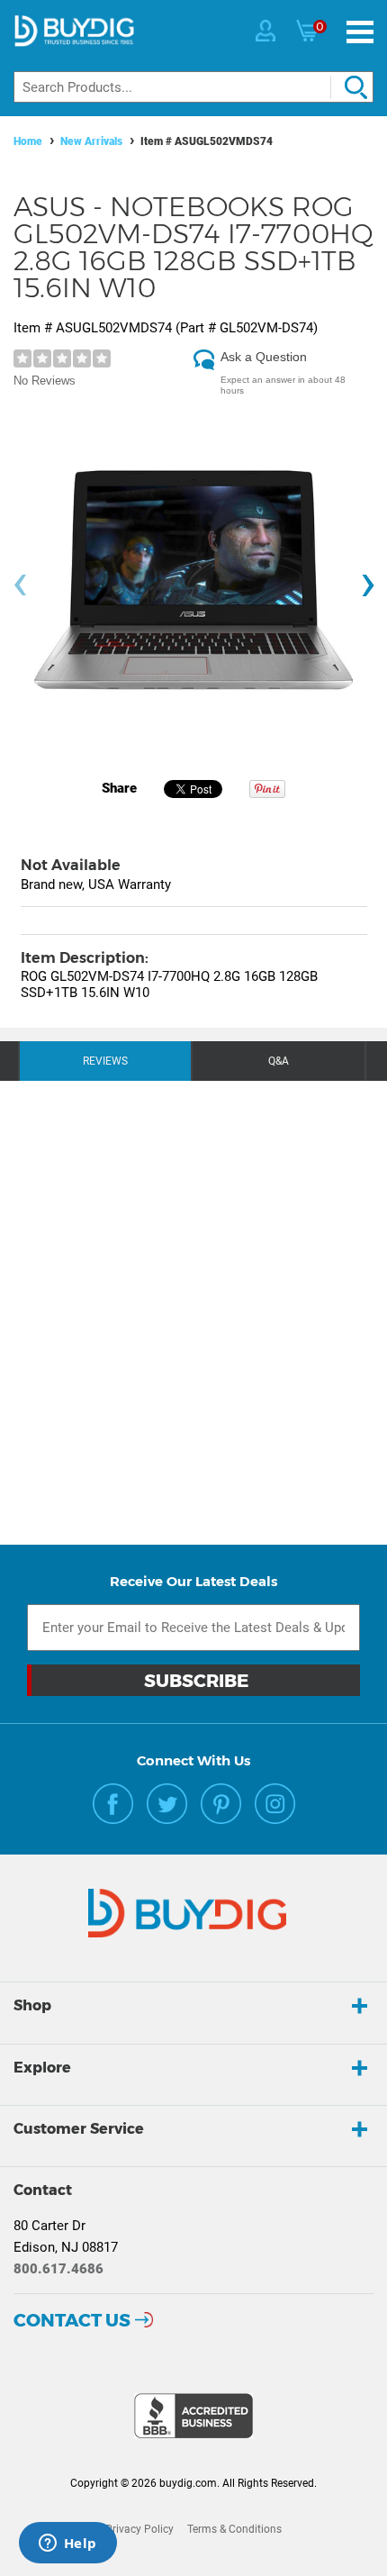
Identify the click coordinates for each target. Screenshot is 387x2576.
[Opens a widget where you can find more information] (67, 2544)
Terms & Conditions (234, 2529)
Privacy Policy (139, 2529)
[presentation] (20, 585)
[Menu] (360, 32)
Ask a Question (264, 357)
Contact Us (72, 2320)
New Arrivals (91, 141)
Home (28, 141)
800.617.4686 (58, 2269)
